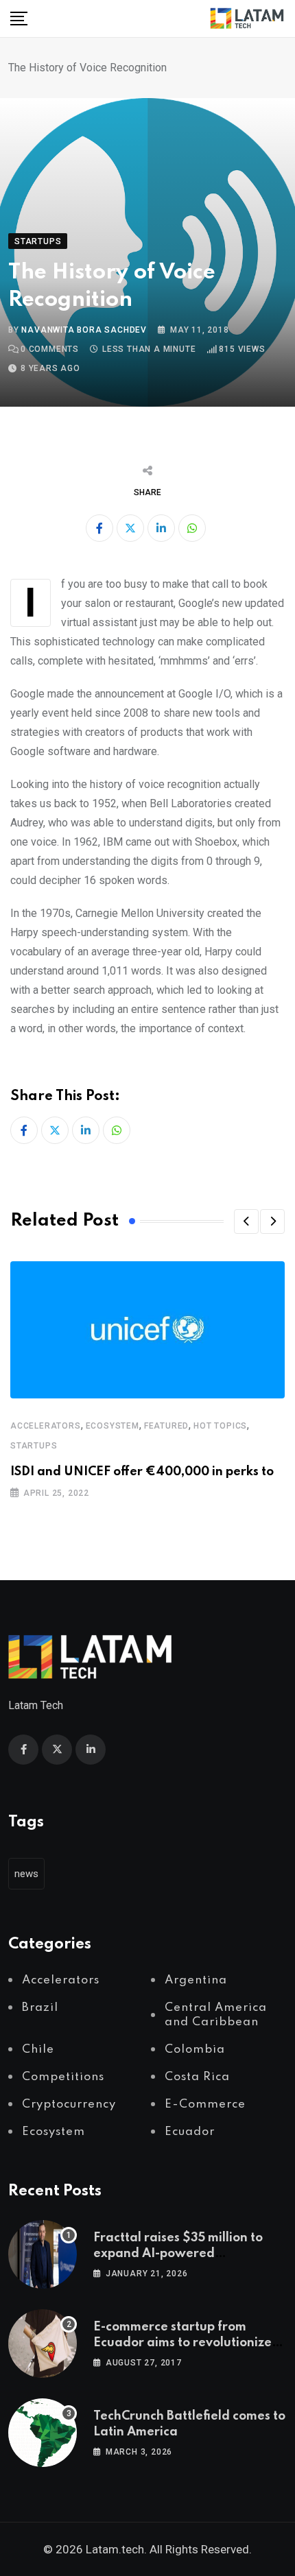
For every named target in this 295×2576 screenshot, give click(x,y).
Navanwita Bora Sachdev (84, 330)
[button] (246, 1221)
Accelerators (46, 1426)
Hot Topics (220, 1426)
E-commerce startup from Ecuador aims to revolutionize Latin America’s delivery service (188, 2342)
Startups (34, 1446)
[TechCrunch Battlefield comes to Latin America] (43, 2433)
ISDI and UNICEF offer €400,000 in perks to (142, 1472)
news (26, 1874)
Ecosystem (113, 1426)
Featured (166, 1426)
